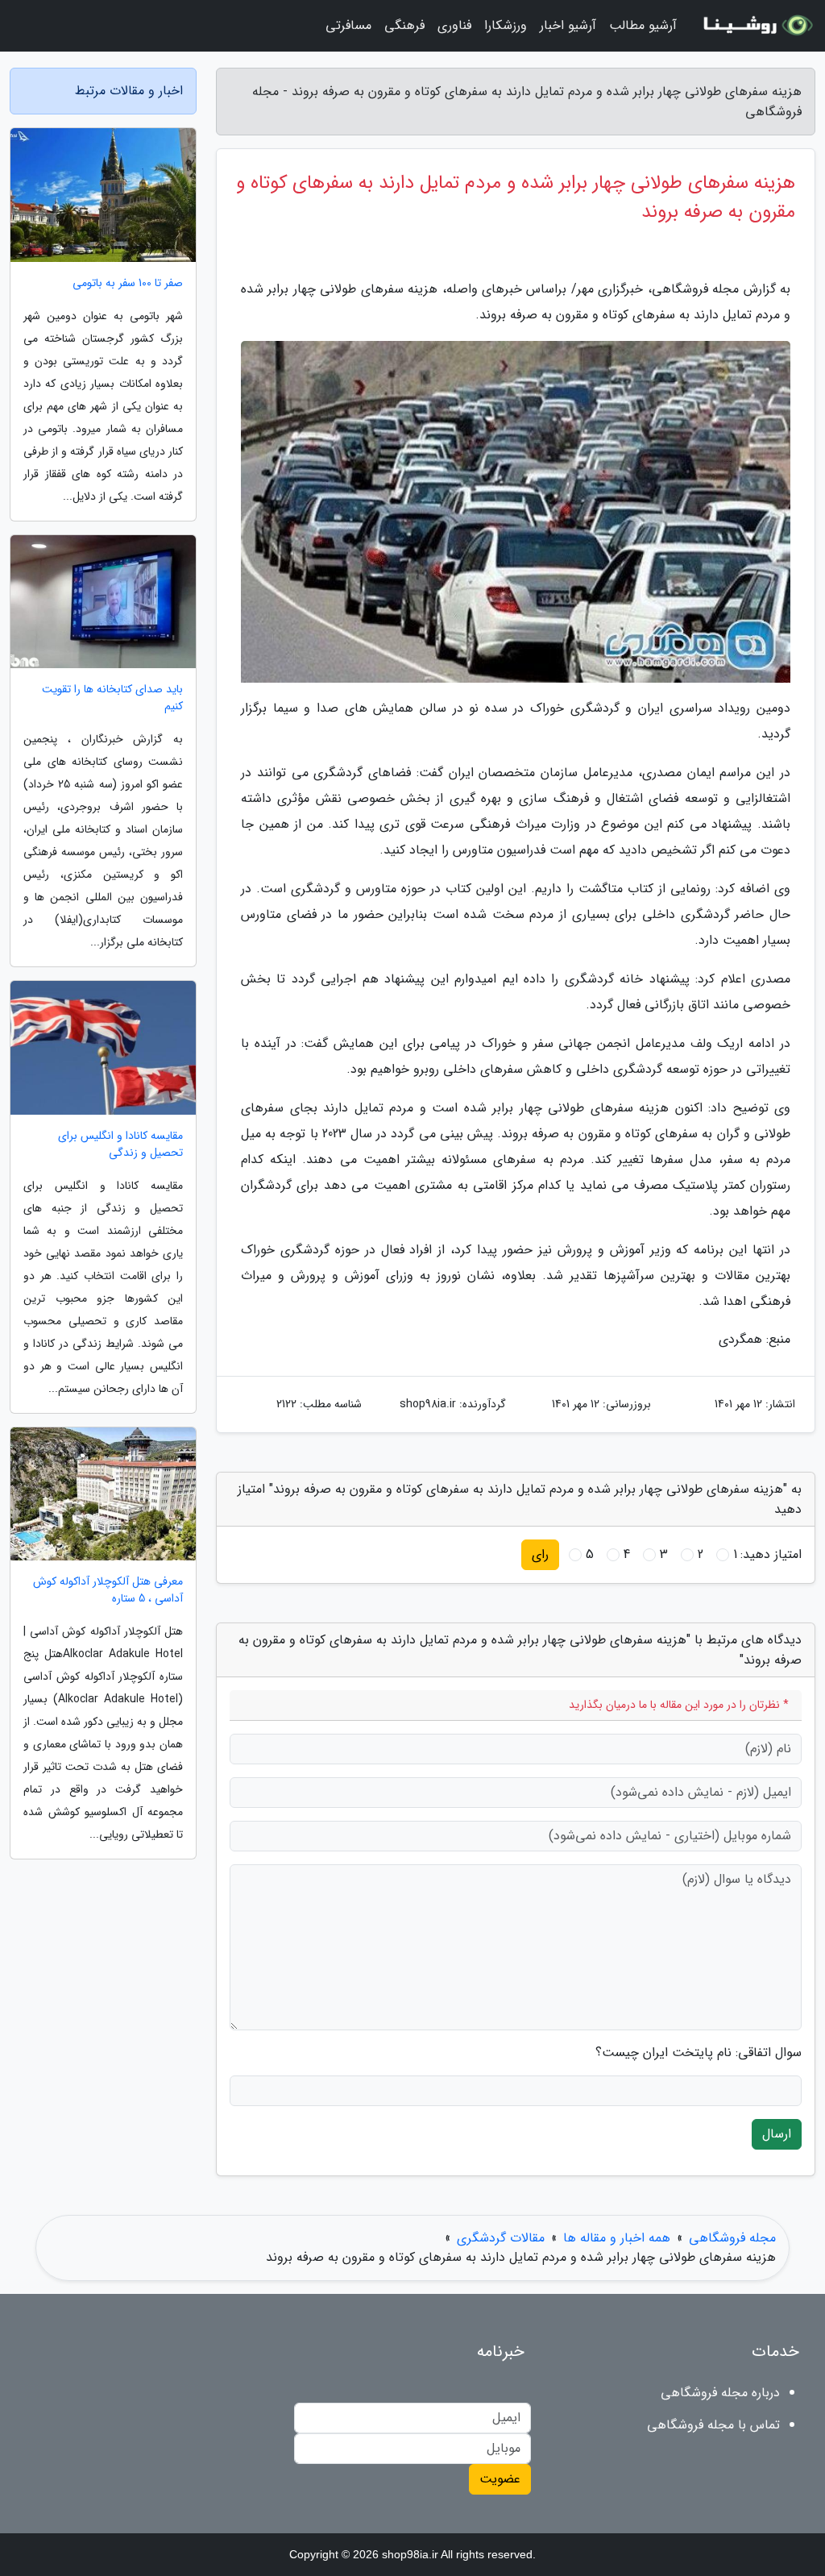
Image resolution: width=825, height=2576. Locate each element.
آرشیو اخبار (568, 25)
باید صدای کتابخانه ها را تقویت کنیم (112, 698)
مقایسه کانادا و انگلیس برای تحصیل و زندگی (120, 1145)
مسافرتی (348, 25)
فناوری (454, 25)
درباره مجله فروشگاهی (720, 2393)
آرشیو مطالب (643, 25)
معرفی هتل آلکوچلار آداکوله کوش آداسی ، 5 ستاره (108, 1590)
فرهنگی (404, 25)
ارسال (777, 2134)
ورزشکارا (506, 25)
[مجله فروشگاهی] (756, 26)
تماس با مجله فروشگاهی (713, 2425)
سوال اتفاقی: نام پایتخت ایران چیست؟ (699, 2053)
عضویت (500, 2479)
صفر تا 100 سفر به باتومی (128, 283)
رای (540, 1554)
